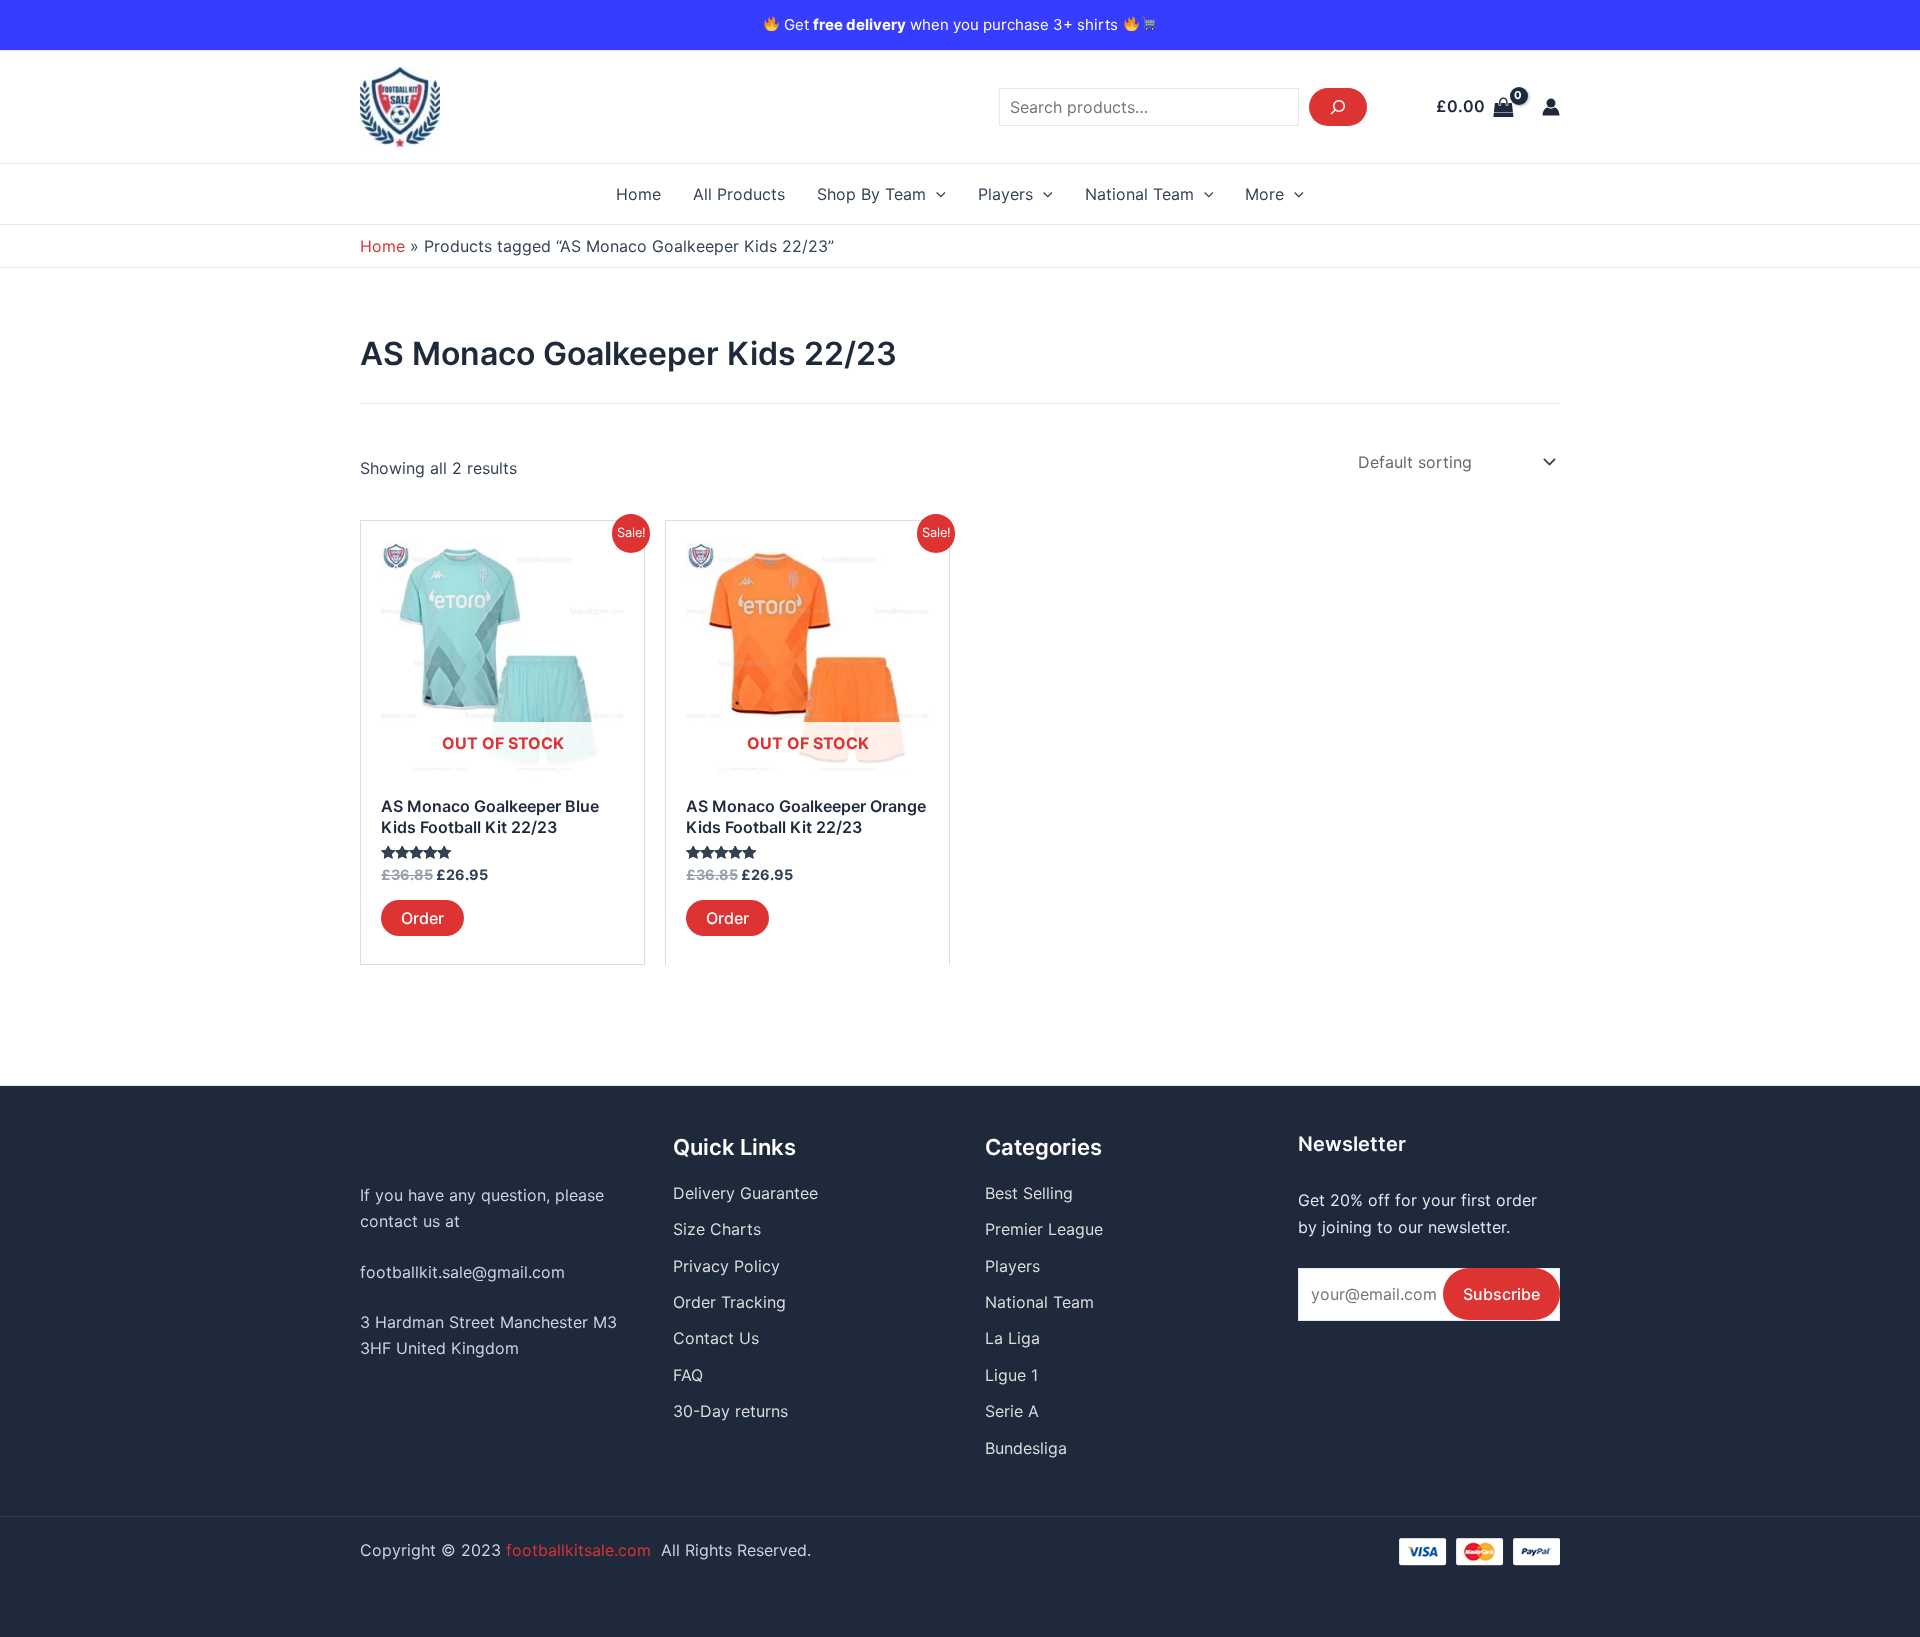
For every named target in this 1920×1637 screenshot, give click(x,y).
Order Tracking (729, 1302)
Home (638, 194)
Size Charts (717, 1229)
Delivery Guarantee (745, 1193)
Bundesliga (1026, 1448)
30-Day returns (730, 1411)
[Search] (1338, 107)
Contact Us (716, 1338)
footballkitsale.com (578, 1550)
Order (422, 918)
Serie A (1012, 1411)
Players (1005, 194)
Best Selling (1029, 1193)
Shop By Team (871, 194)
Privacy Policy (726, 1266)
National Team (1139, 194)
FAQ (688, 1375)
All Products (739, 194)
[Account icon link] (1551, 107)
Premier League (1044, 1229)
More (1264, 194)
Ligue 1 (1011, 1375)
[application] (936, 194)
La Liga (1012, 1338)
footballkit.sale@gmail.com (462, 1272)
